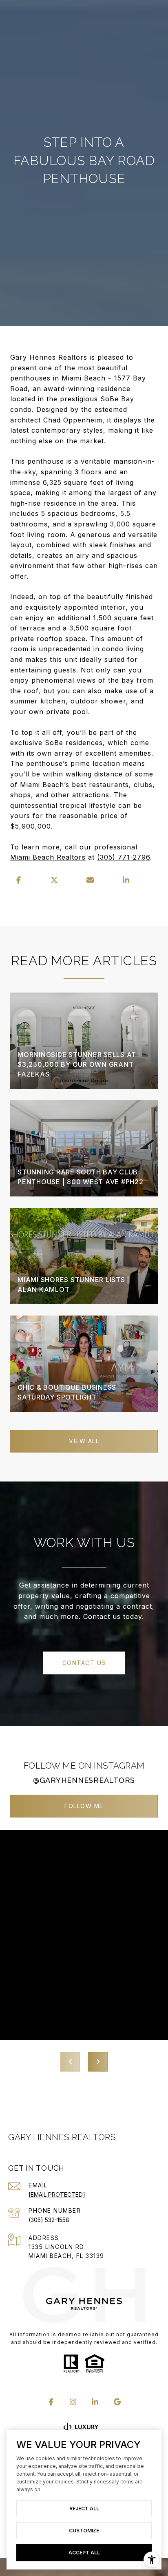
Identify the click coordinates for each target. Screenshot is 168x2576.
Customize (84, 2531)
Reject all (84, 2509)
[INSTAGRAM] (73, 2402)
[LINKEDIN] (95, 2402)
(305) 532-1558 (49, 2220)
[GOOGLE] (117, 2402)
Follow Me (84, 1806)
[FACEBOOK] (51, 2402)
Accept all (84, 2553)
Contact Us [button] (84, 1663)
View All (84, 1441)
